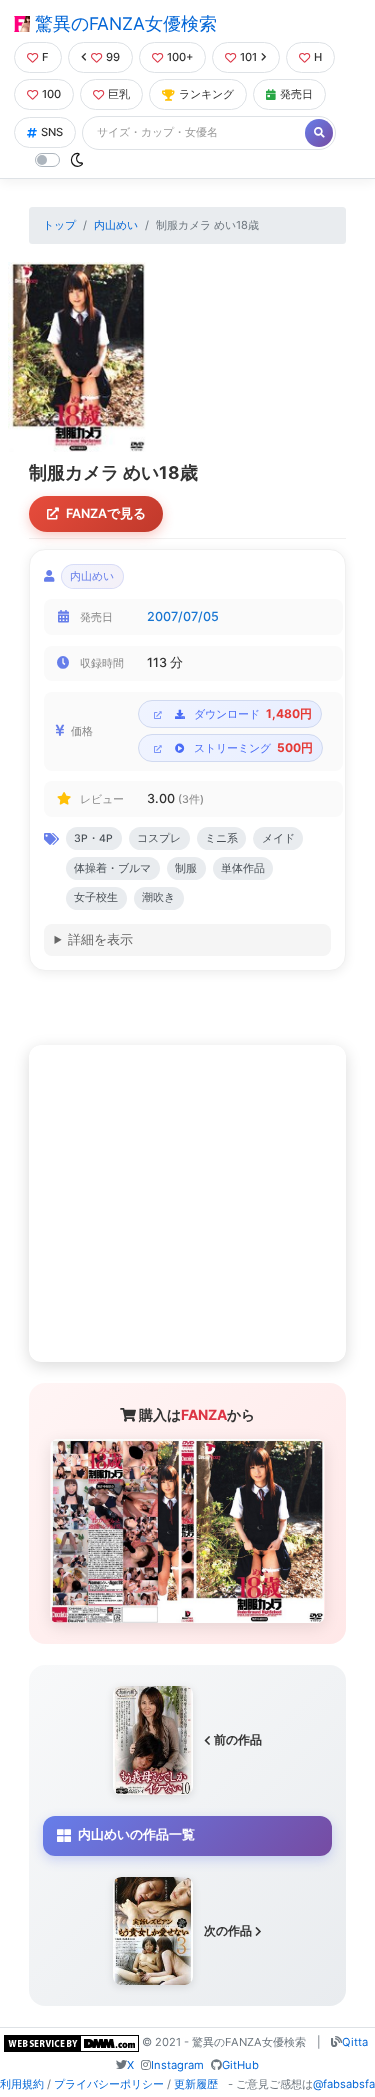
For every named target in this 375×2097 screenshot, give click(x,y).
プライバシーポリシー (109, 2084)
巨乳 (119, 94)
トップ (59, 225)
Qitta (355, 2042)
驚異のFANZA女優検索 (123, 23)
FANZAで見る (106, 513)
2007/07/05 (183, 616)
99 (113, 57)
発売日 (296, 94)
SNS (52, 132)
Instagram (177, 2065)
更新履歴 (196, 2084)
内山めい (116, 225)
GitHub (240, 2065)
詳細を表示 (100, 939)
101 (248, 57)
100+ (180, 57)
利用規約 (22, 2084)
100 (51, 94)
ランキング (206, 94)
